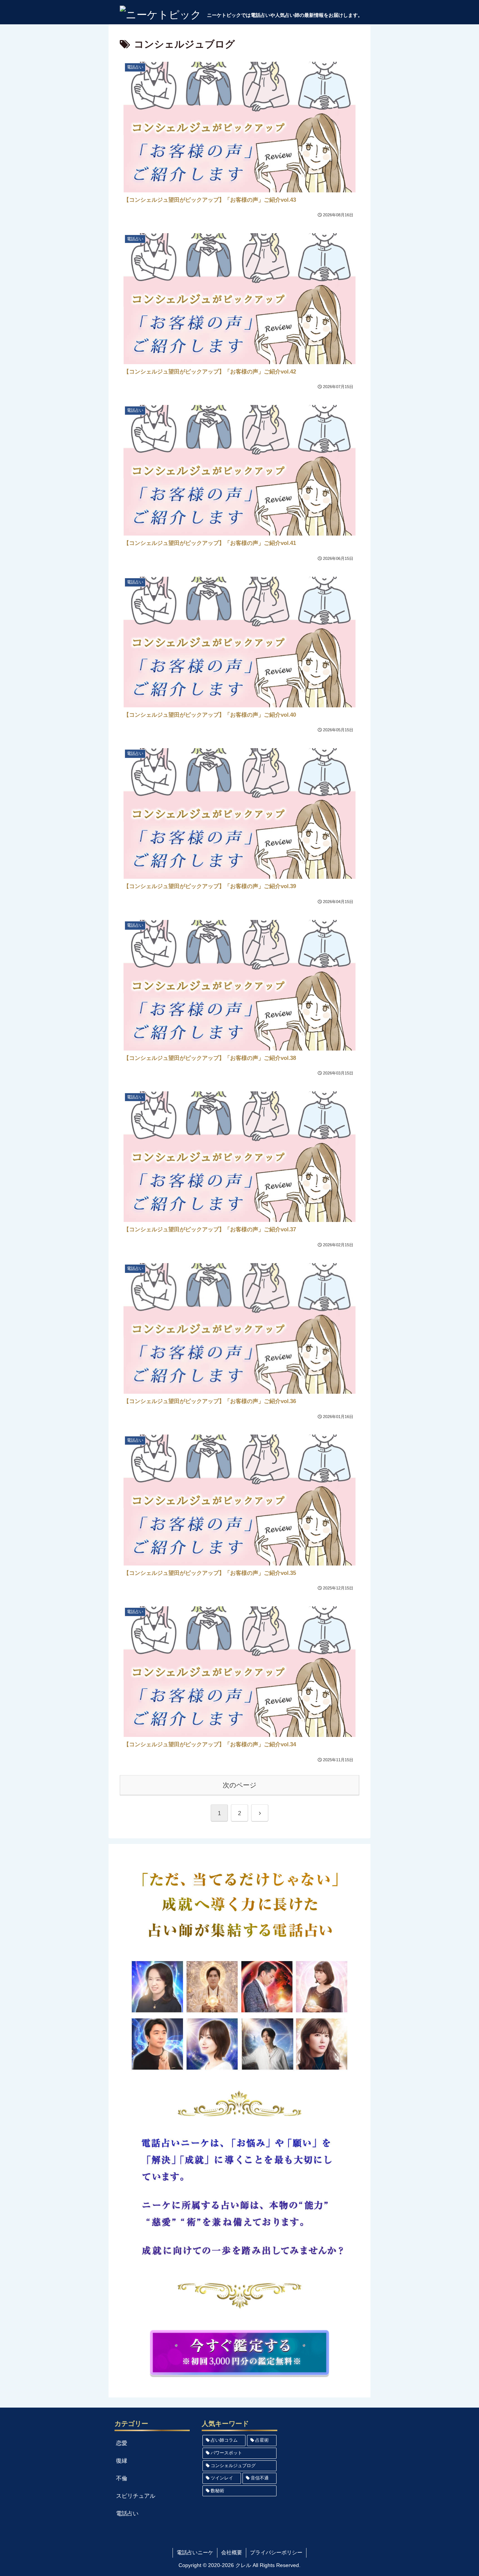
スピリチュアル (136, 2496)
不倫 (122, 2478)
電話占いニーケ (195, 2552)
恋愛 (122, 2443)
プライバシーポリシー (276, 2552)
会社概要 (232, 2552)
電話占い (127, 2513)
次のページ (239, 1785)
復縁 (122, 2461)
